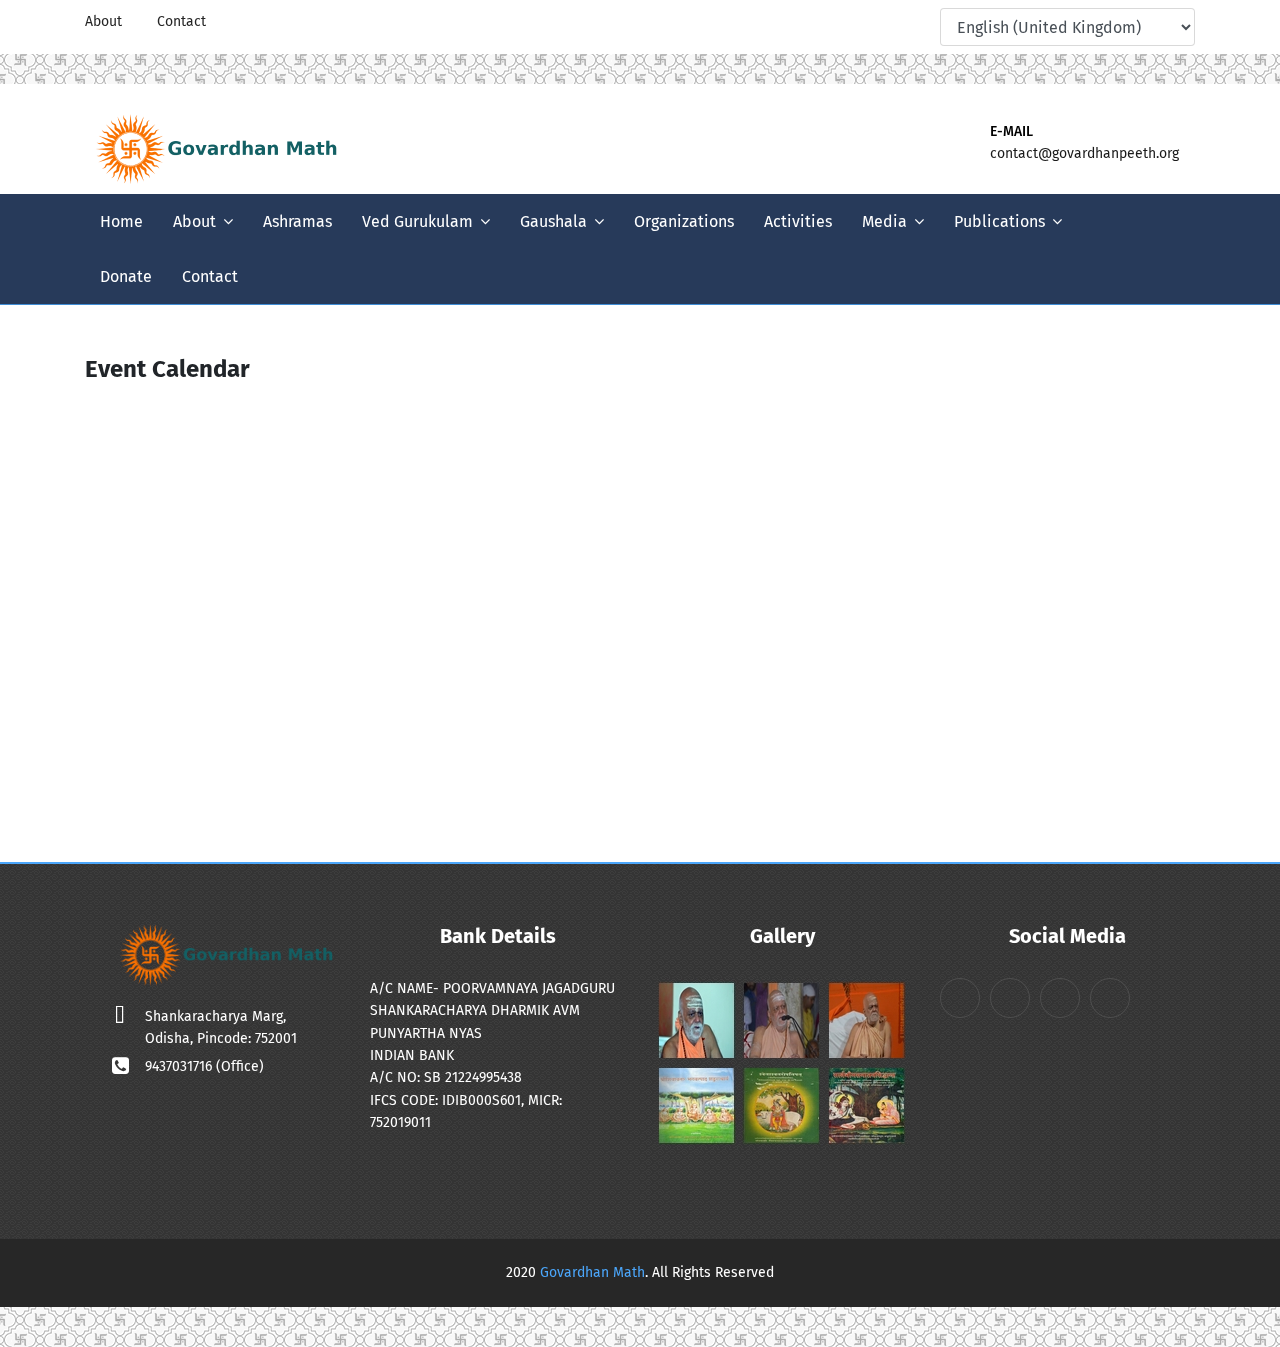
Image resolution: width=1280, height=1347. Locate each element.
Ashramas (297, 221)
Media (884, 221)
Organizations (684, 221)
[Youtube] (899, 22)
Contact (181, 21)
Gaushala (553, 221)
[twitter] (867, 22)
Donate (126, 276)
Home (121, 221)
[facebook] (835, 22)
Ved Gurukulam (417, 221)
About (103, 21)
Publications (999, 221)
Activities (798, 221)
